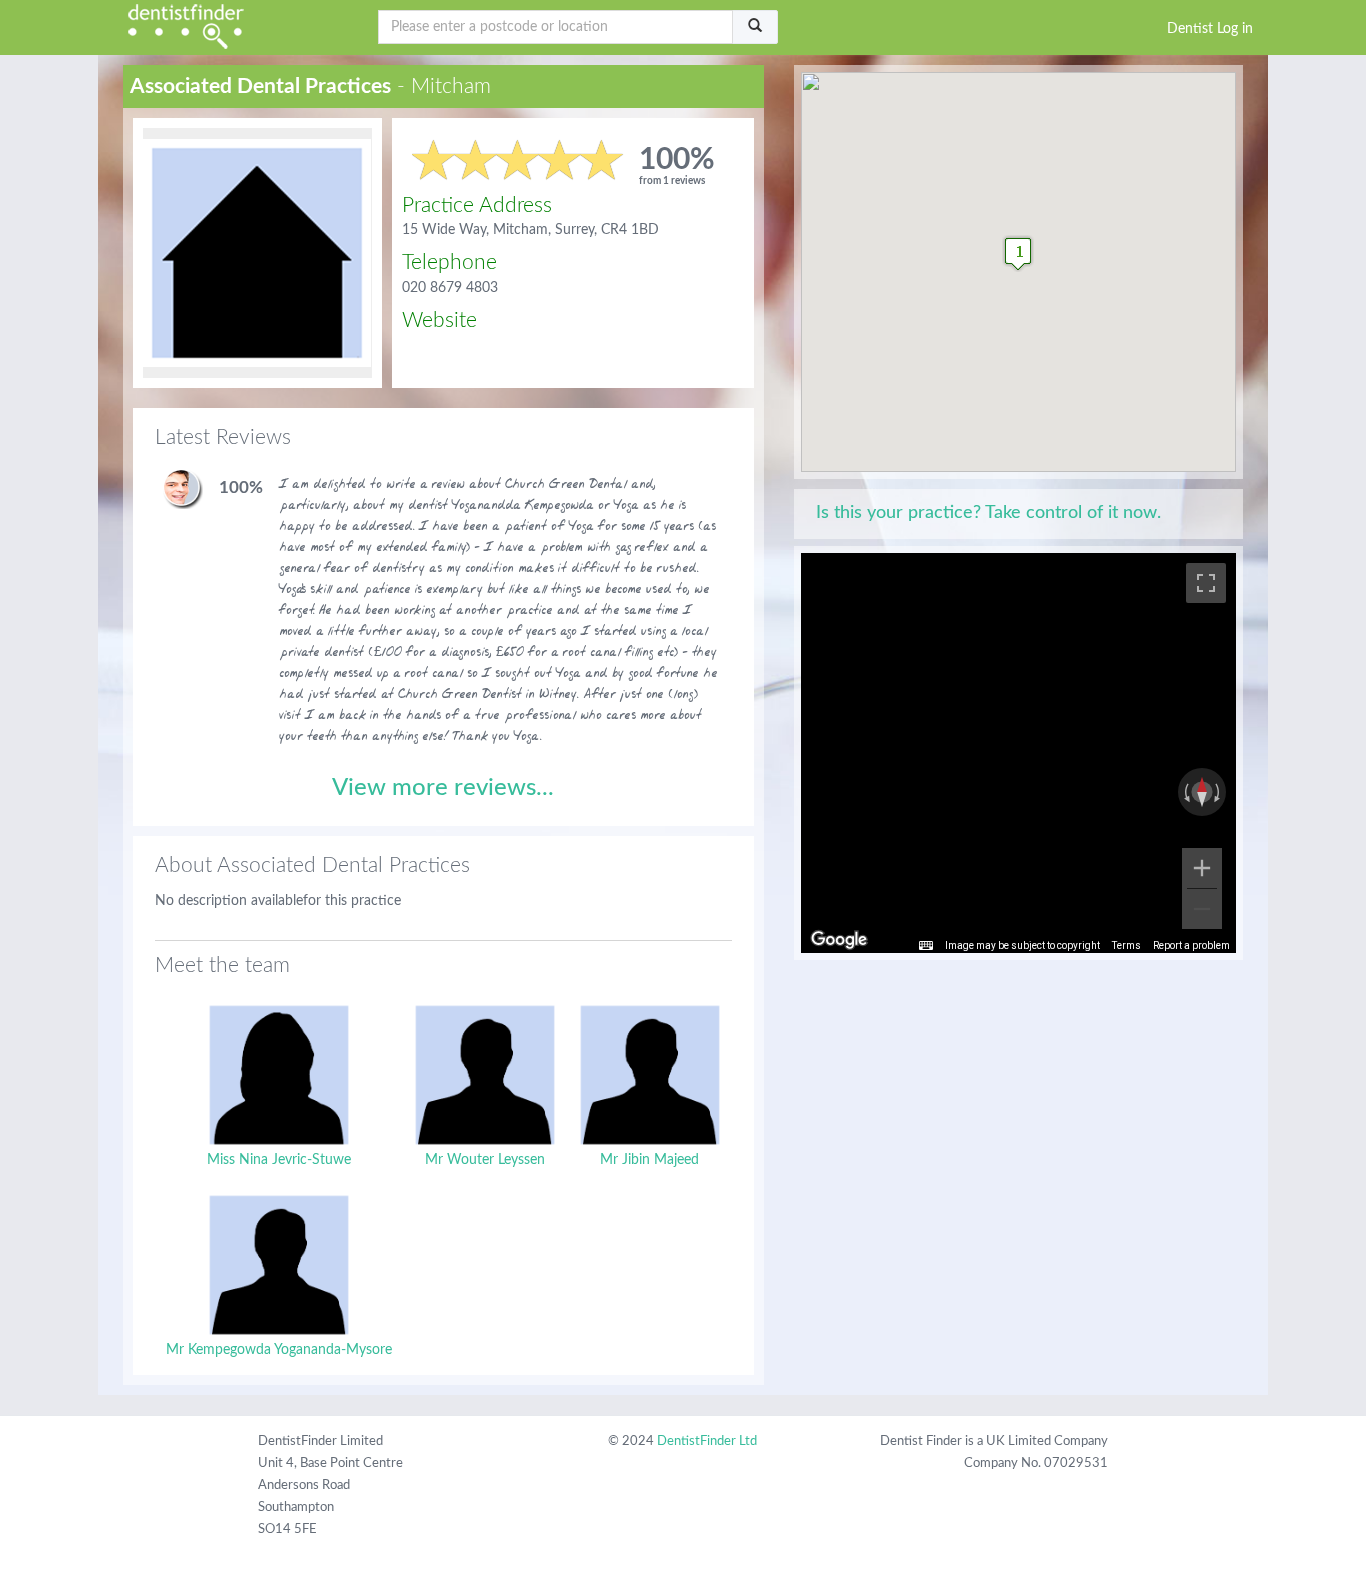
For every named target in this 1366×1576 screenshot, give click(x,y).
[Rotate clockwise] (1219, 792)
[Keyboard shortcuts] (926, 946)
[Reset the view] (1202, 792)
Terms (1126, 945)
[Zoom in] (1202, 868)
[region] (1018, 753)
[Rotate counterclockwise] (1185, 792)
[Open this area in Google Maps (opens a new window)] (839, 940)
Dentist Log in (1210, 29)
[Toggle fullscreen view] (1206, 583)
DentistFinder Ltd (707, 1441)
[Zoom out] (1202, 909)
